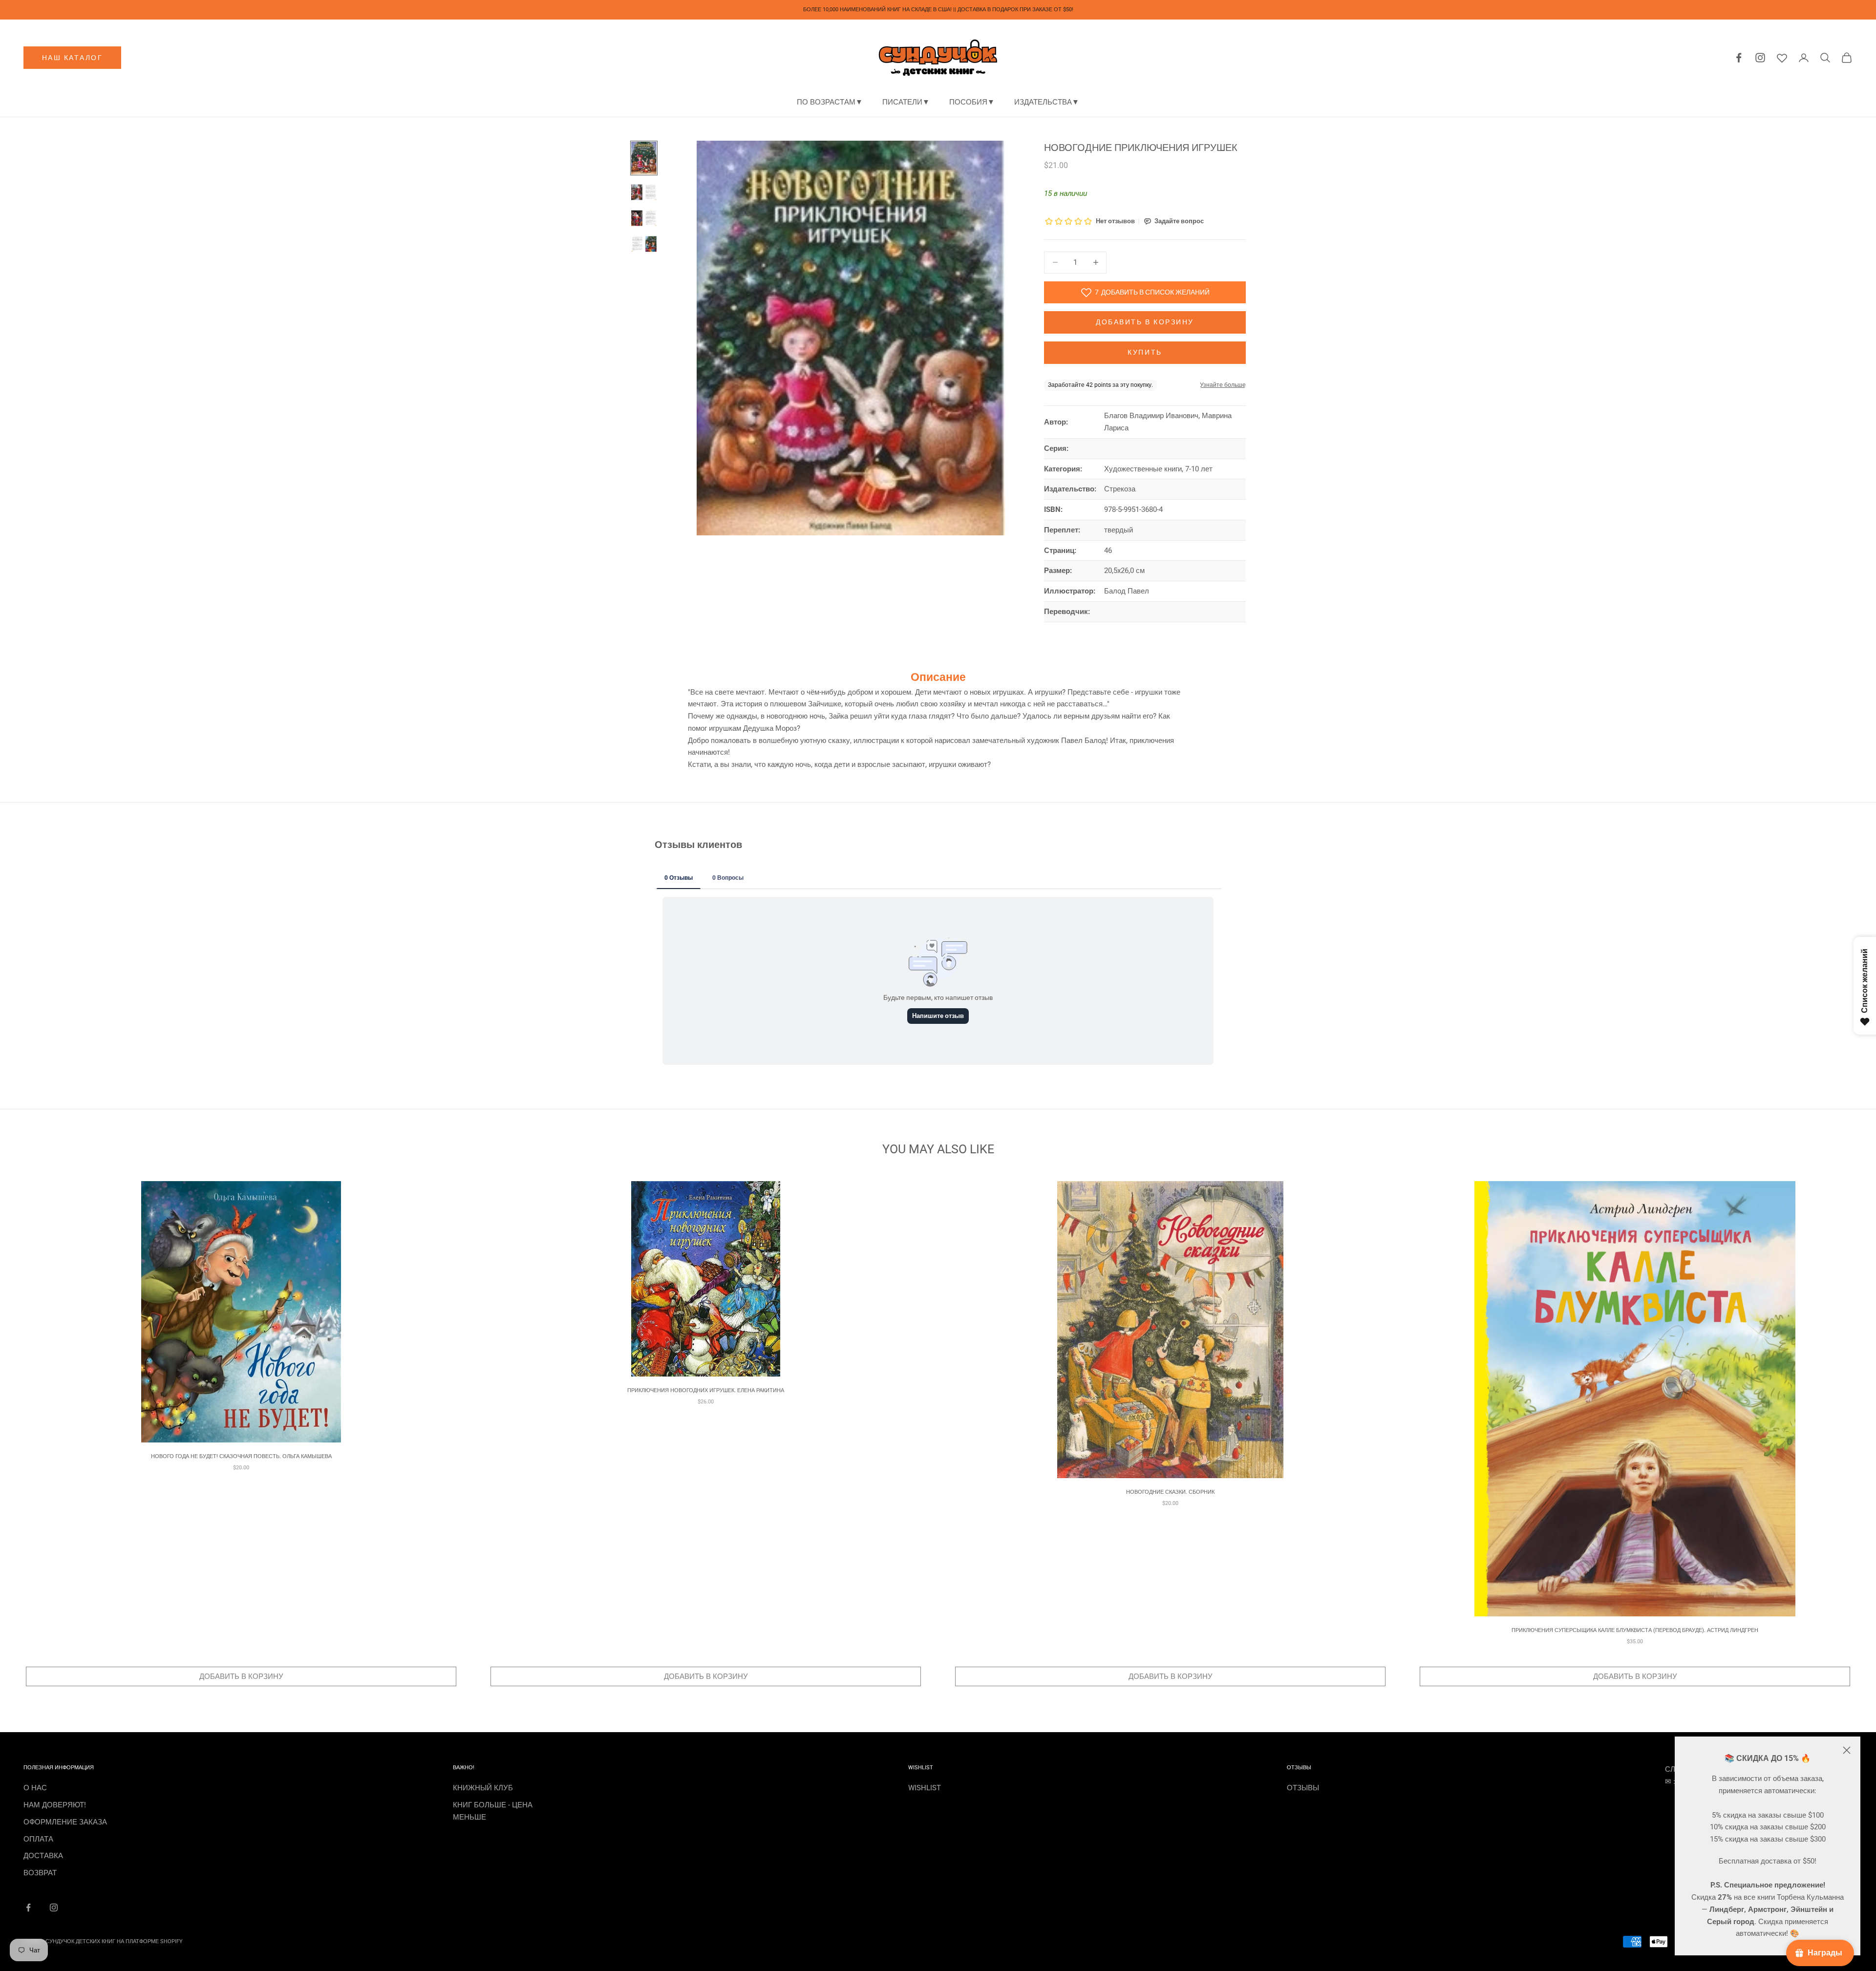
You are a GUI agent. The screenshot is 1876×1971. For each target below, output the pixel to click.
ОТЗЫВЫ (1303, 1788)
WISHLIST (925, 1788)
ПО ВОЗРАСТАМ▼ (830, 102)
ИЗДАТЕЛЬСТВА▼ (1047, 102)
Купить (1145, 352)
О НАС (35, 1788)
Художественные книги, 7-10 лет (1158, 469)
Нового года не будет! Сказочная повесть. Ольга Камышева (241, 1456)
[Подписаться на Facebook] (28, 1907)
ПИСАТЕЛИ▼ (906, 102)
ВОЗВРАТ (40, 1873)
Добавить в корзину (1145, 322)
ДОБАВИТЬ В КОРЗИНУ (241, 1676)
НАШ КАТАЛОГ (73, 58)
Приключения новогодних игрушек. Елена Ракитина (706, 1390)
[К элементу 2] (644, 192)
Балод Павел (1127, 591)
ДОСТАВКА (43, 1856)
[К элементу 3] (644, 218)
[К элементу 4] (644, 244)
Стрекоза (1120, 489)
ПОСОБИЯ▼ (972, 102)
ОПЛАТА (38, 1839)
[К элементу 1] (644, 158)
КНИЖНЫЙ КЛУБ (483, 1788)
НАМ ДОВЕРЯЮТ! (55, 1805)
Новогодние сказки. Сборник (1170, 1492)
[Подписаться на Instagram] (54, 1907)
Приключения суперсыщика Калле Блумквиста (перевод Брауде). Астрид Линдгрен (1635, 1630)
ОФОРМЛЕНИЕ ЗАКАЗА (65, 1822)
